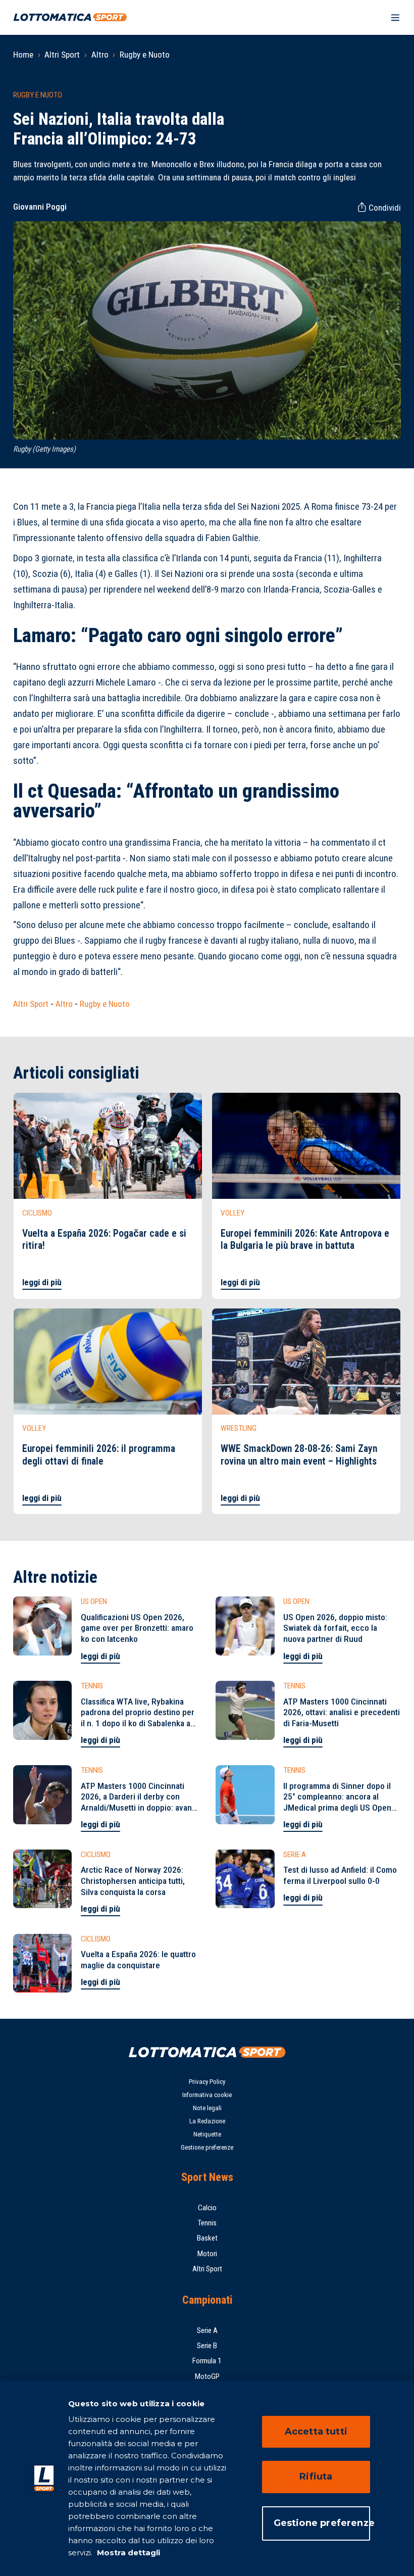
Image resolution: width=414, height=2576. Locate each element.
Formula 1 (207, 2361)
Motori (207, 2254)
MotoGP (207, 2376)
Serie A (207, 2330)
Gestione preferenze (207, 2147)
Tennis (207, 2223)
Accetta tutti (316, 2432)
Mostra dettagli (127, 2553)
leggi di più (42, 1282)
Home (23, 55)
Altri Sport (62, 55)
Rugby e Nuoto (145, 55)
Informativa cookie (207, 2095)
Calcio (207, 2208)
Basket (207, 2238)
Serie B (207, 2346)
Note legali (207, 2108)
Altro (100, 55)
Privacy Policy (207, 2082)
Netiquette (207, 2134)
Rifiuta (316, 2476)
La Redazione (207, 2121)
